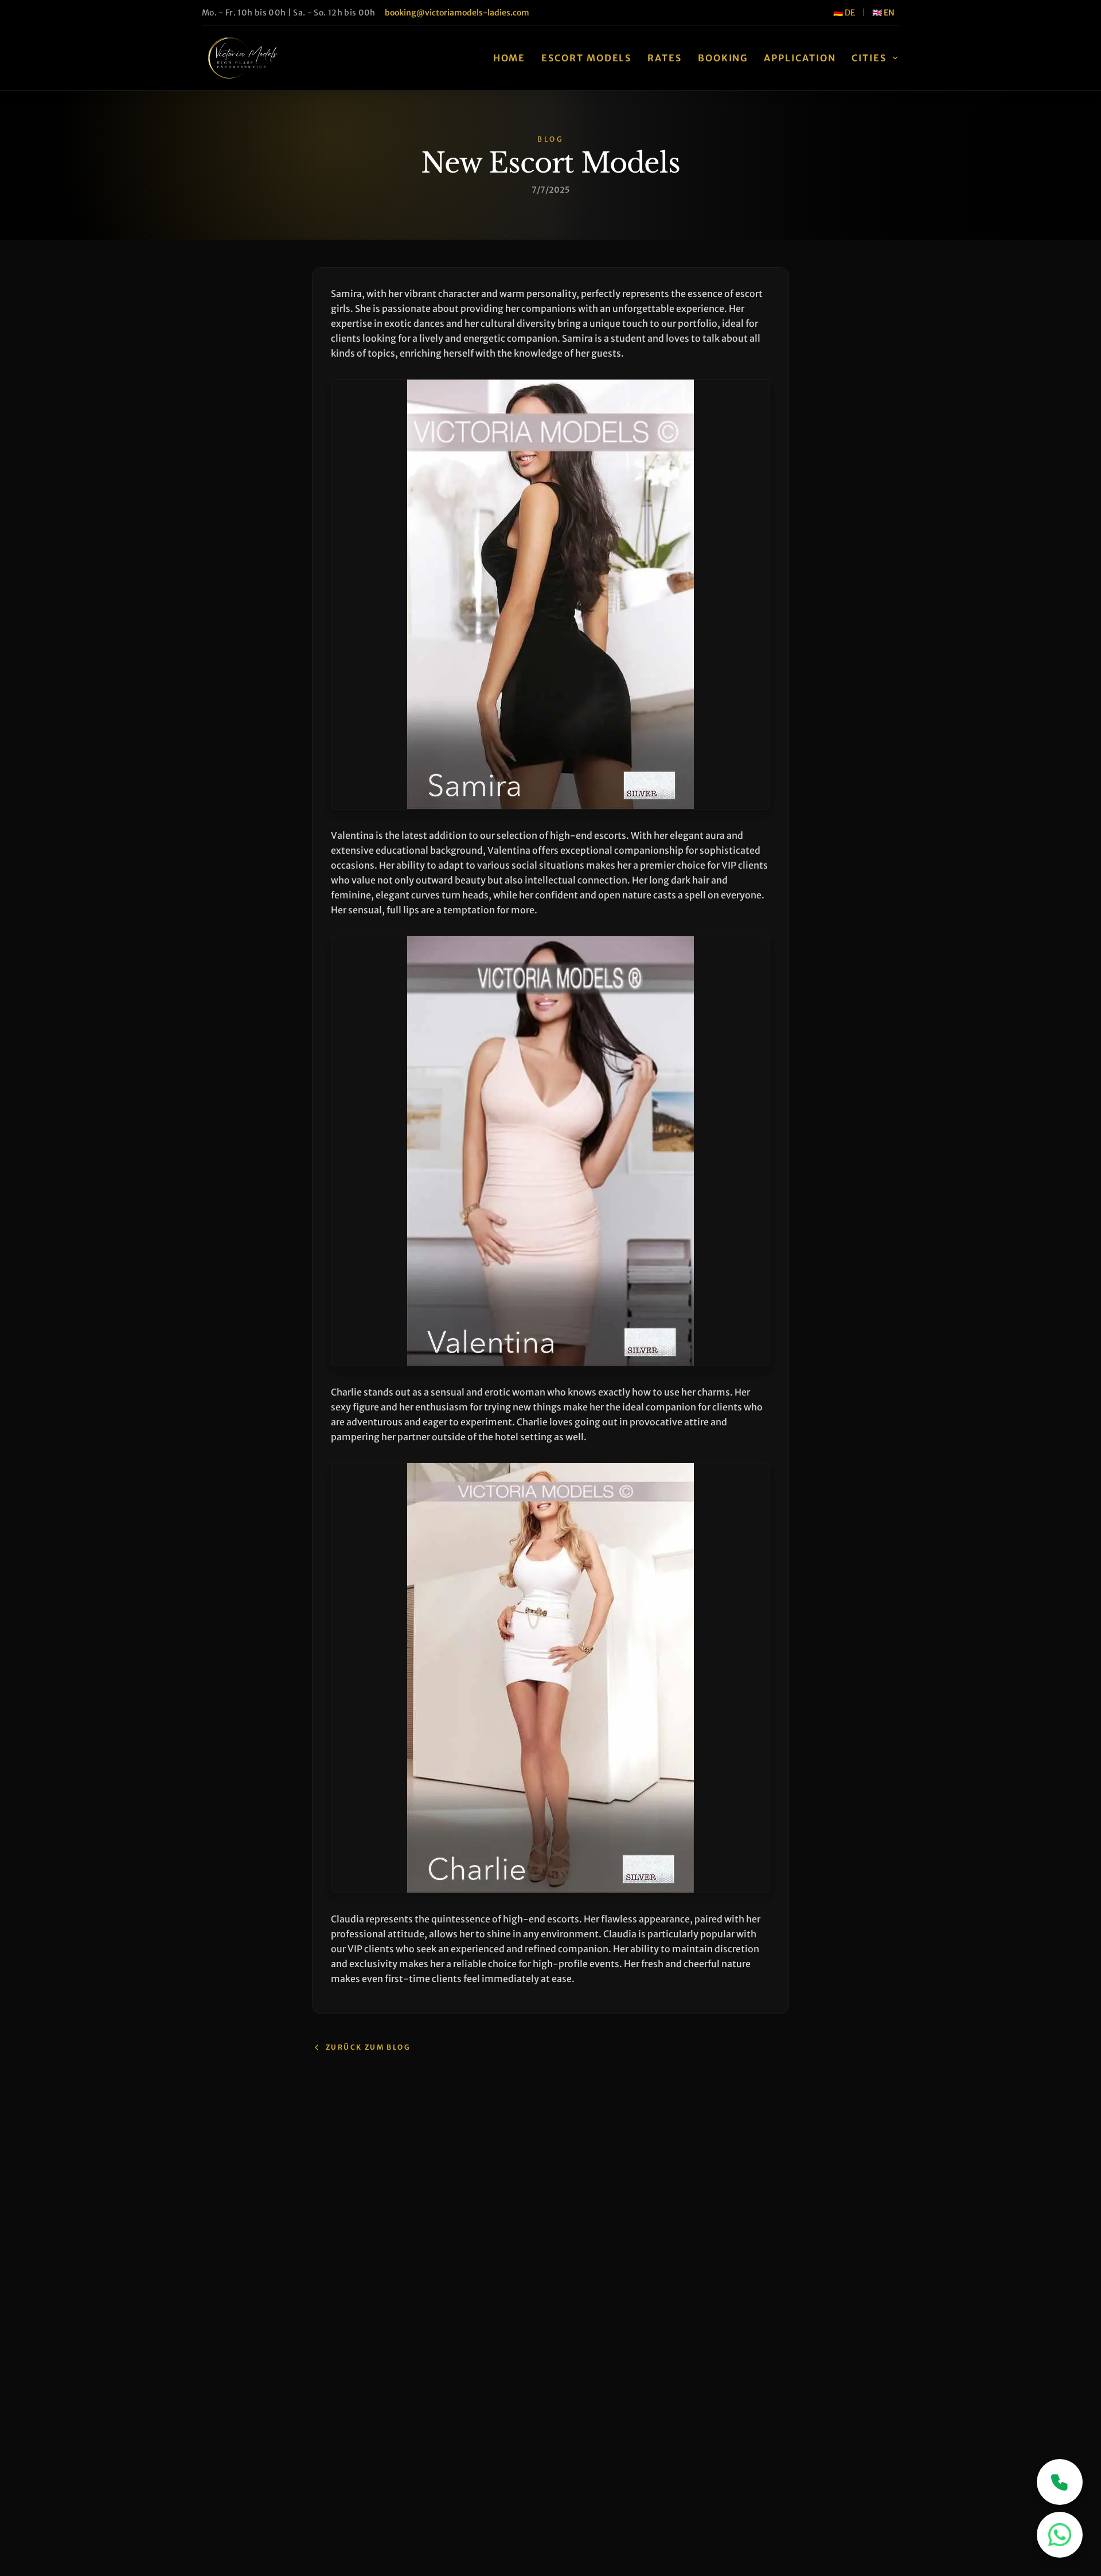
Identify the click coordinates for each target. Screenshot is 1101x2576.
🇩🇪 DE (844, 13)
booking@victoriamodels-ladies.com (457, 13)
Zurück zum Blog (368, 2047)
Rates (665, 58)
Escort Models (586, 58)
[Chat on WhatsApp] (1060, 2535)
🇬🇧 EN (883, 13)
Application (800, 58)
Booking (723, 58)
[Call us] (1060, 2482)
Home (509, 58)
